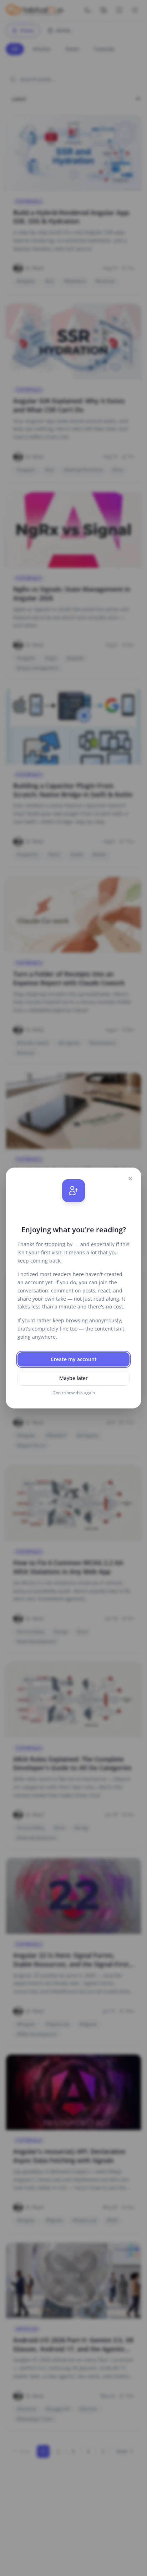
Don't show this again (74, 1393)
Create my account (74, 1359)
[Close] (130, 1179)
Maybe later (73, 1378)
